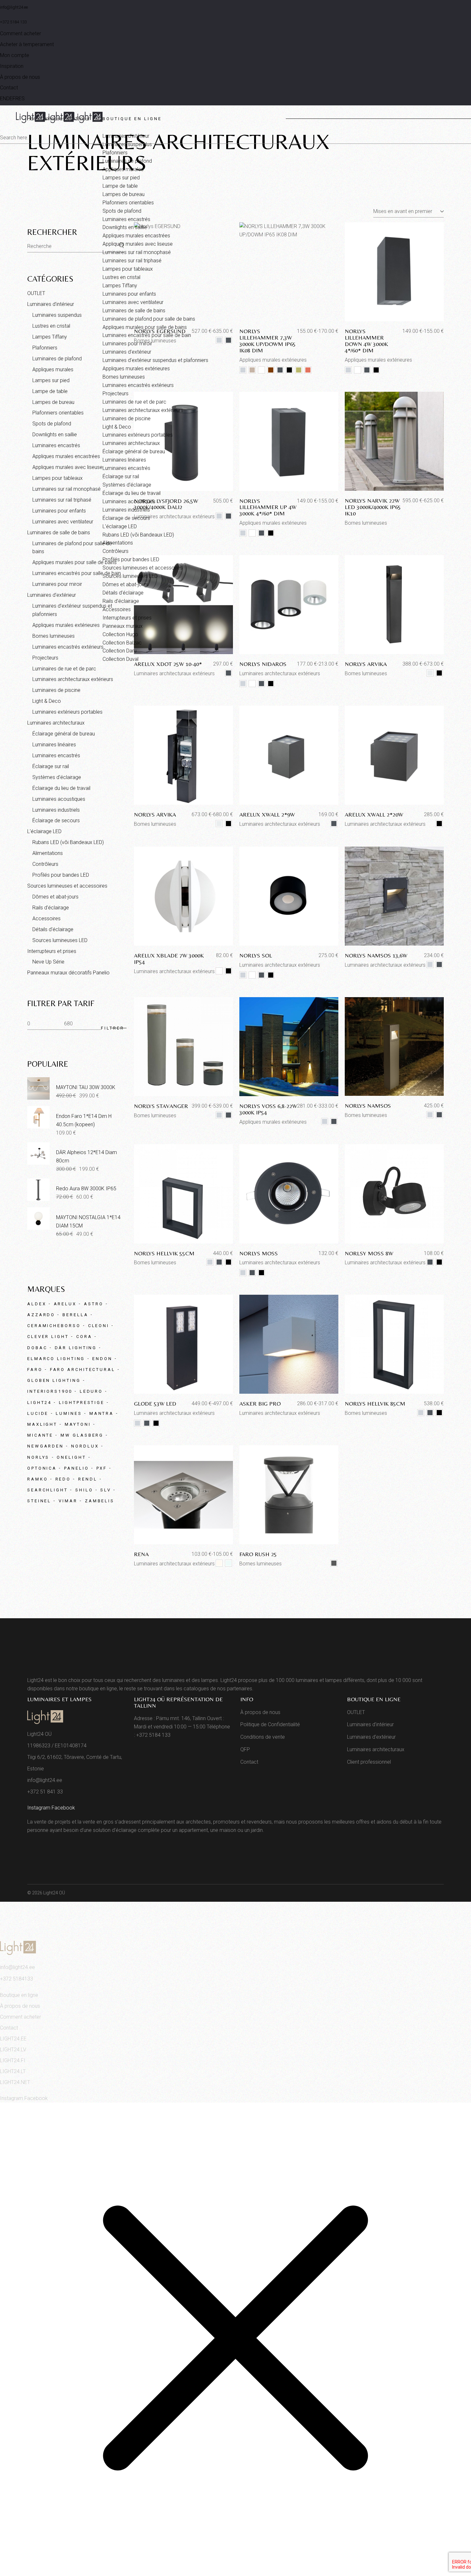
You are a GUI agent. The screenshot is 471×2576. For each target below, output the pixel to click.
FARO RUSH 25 (258, 1554)
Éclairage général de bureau (64, 734)
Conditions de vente (263, 1737)
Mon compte (15, 55)
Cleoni (99, 1326)
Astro (94, 1304)
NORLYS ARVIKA (366, 664)
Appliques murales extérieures (273, 1122)
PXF (102, 1468)
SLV (106, 1490)
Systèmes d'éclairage (57, 777)
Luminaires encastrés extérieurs (68, 647)
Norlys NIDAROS (263, 664)
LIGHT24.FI (13, 2060)
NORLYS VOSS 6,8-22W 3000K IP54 (268, 1109)
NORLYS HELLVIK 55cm (164, 1253)
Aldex (37, 1304)
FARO (35, 1370)
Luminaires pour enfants (59, 511)
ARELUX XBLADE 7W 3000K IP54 (169, 959)
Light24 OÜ (54, 1893)
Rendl (88, 1479)
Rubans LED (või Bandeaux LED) (68, 842)
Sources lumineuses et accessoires (67, 886)
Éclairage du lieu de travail (61, 788)
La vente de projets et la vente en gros (70, 1822)
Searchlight (48, 1490)
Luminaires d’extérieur (52, 595)
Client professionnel (369, 1762)
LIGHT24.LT (13, 2071)
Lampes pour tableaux (58, 478)
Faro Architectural (83, 1370)
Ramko (38, 1479)
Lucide (38, 1413)
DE (9, 98)
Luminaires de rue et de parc (64, 669)
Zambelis (100, 1501)
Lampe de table (50, 391)
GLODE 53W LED (155, 1403)
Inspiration (12, 66)
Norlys (38, 1457)
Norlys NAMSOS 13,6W (376, 955)
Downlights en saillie (55, 435)
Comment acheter (21, 33)
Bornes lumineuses (366, 673)
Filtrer (112, 1028)
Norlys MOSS (259, 1253)
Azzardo (41, 1315)
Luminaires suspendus (57, 315)
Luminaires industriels (56, 810)
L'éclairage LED (44, 831)
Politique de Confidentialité (270, 1724)
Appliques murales (53, 369)
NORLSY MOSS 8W (369, 1253)
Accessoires (46, 919)
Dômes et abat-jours (55, 897)
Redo (63, 1479)
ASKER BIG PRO (260, 1403)
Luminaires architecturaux (56, 723)
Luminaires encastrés (56, 445)
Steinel (39, 1501)
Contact (9, 88)
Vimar (68, 1501)
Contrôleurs (45, 864)
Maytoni (78, 1424)
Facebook (63, 1808)
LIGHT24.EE (13, 2039)
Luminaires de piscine (56, 690)
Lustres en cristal (51, 326)
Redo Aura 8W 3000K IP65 (86, 1189)
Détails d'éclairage (53, 929)
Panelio (76, 1468)
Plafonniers (45, 348)
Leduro (91, 1391)
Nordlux (85, 1446)
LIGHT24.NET (15, 2082)
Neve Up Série (48, 962)
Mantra (102, 1413)
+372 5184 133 (13, 22)
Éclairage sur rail (51, 766)
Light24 (39, 1403)
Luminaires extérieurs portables (67, 712)
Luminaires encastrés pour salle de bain (77, 573)
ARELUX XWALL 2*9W (267, 814)
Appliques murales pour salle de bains (74, 562)
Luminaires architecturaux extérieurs (174, 673)
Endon (102, 1359)
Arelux (65, 1304)
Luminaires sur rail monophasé (66, 489)
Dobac (37, 1348)
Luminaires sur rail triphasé (62, 500)
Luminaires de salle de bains (59, 533)
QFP (245, 1749)
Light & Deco (47, 701)
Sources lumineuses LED (60, 940)
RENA (141, 1554)
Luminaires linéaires (54, 745)
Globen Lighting (54, 1380)
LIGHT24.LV (13, 2050)
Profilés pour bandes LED (61, 875)
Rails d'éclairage (51, 908)
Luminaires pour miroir (57, 584)
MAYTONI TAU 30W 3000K (86, 1087)
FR (16, 98)
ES (22, 98)
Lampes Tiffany (50, 337)
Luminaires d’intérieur (51, 304)
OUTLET (36, 293)
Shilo (84, 1490)
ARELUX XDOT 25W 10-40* (168, 664)
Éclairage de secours (56, 820)
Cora (84, 1337)
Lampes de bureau (53, 402)
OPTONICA (42, 1468)
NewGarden (45, 1446)
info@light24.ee (14, 7)
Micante (40, 1435)
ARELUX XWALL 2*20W (374, 814)
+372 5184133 (17, 1979)
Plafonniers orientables (58, 413)
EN (3, 98)
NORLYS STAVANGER (161, 1106)
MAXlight (42, 1424)
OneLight (71, 1457)
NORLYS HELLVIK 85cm (375, 1403)
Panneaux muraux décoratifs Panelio (68, 973)
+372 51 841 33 (45, 1792)
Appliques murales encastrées (66, 456)
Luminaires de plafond (57, 359)
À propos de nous (20, 77)
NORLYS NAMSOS (368, 1106)
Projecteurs (45, 658)
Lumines (69, 1413)
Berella (75, 1315)
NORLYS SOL (256, 955)
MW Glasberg (82, 1435)
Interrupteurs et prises (52, 951)
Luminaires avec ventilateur (63, 522)
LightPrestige (82, 1403)
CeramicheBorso (54, 1326)
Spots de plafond (52, 424)
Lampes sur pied (51, 380)
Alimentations (48, 853)
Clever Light (48, 1337)
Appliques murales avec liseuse (67, 467)
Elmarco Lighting (56, 1359)
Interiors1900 (50, 1391)
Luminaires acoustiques (59, 799)
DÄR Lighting (76, 1348)
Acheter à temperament (27, 44)
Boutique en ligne (19, 1995)
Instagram (39, 1808)
